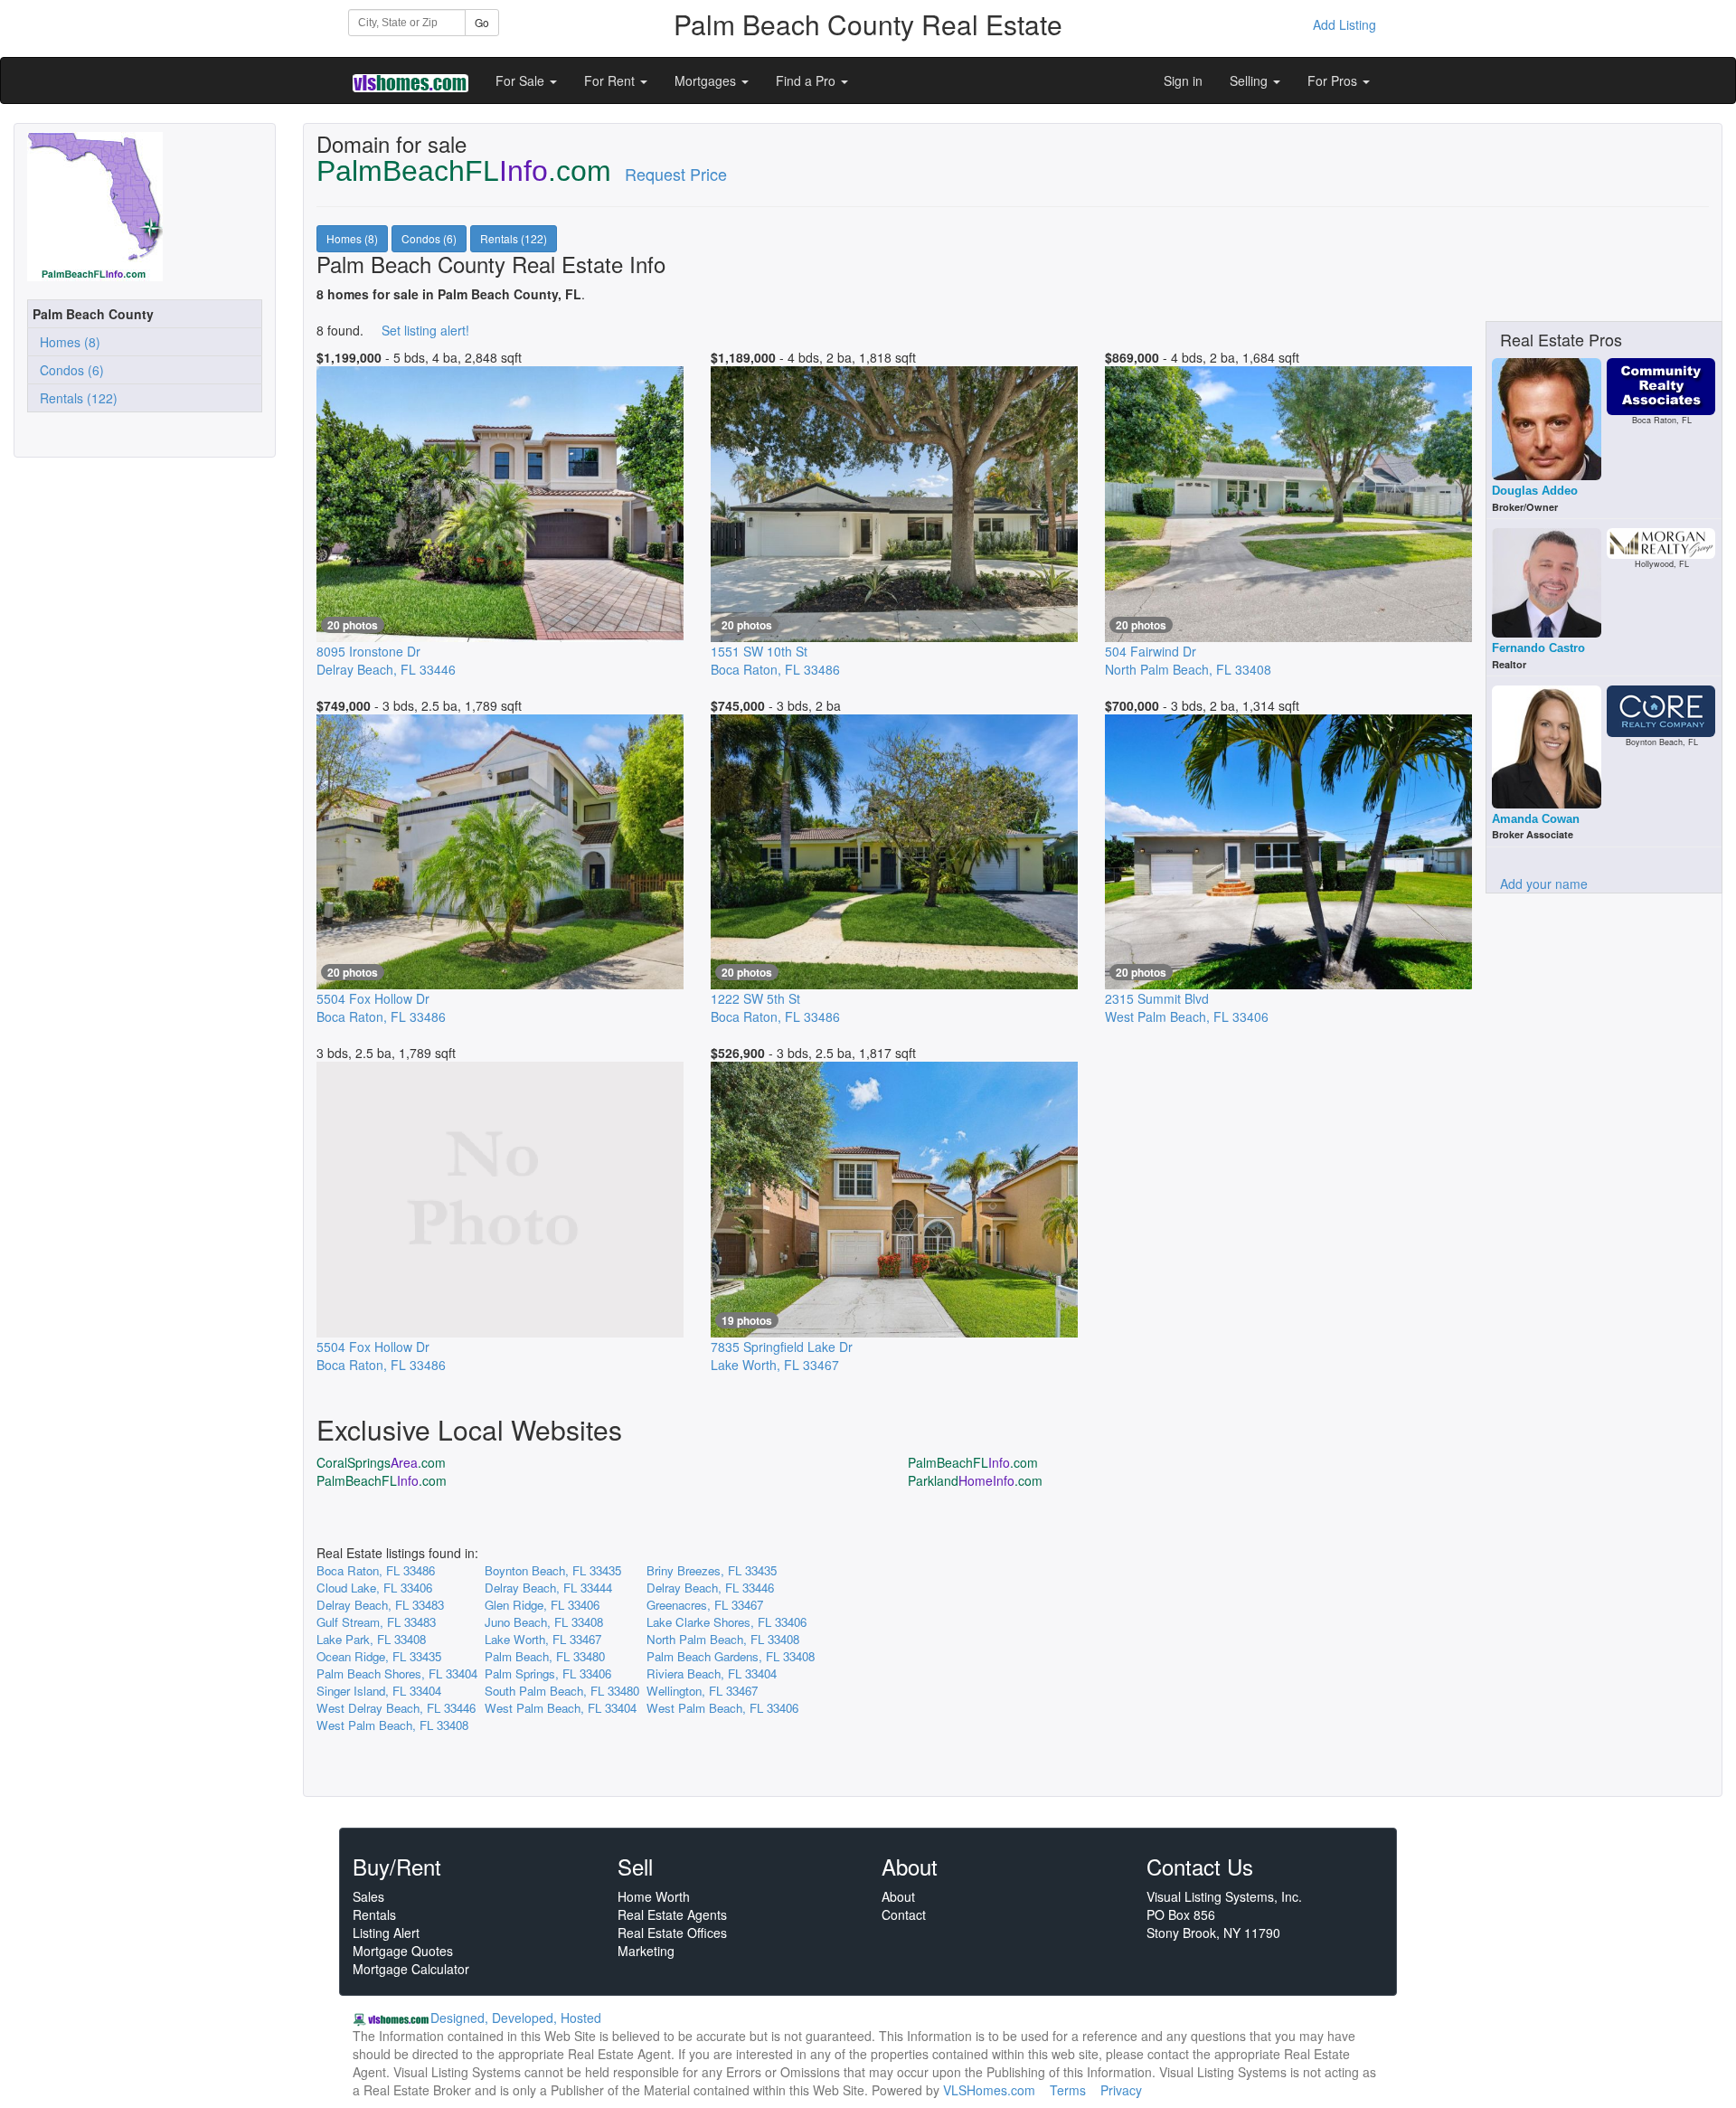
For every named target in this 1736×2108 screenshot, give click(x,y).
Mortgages (707, 80)
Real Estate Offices (672, 1933)
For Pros (1334, 80)
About (898, 1896)
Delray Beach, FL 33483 (380, 1605)
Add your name (1544, 884)
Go (482, 22)
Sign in (1183, 80)
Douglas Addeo (1535, 491)
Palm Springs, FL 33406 (548, 1673)
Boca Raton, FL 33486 (376, 1570)
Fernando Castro (1538, 648)
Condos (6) (68, 370)
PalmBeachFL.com (973, 1462)
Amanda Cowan (1536, 819)
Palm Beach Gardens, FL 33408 (731, 1656)
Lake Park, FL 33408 (371, 1639)
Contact (904, 1914)
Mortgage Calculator (411, 1969)
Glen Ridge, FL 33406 (542, 1605)
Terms (1068, 2090)
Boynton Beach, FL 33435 (553, 1570)
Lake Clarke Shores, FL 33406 (726, 1622)
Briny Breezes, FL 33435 (712, 1570)
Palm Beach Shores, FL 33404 (397, 1673)
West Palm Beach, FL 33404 (561, 1708)
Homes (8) (66, 342)
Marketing (646, 1951)
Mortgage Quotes (403, 1951)
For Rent (611, 80)
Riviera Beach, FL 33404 (712, 1673)
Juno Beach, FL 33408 (544, 1622)
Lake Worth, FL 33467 (543, 1639)
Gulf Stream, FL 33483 (376, 1622)
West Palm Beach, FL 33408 (392, 1725)
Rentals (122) (75, 398)
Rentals (374, 1914)
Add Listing (1344, 24)
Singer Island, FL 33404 (379, 1691)
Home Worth (654, 1896)
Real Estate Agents (672, 1914)
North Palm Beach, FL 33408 (723, 1639)
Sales (368, 1896)
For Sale (522, 80)
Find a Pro (807, 80)
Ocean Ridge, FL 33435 (379, 1656)
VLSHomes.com (989, 2090)
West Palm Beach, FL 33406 (722, 1708)
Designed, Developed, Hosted (516, 2018)
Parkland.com (975, 1480)
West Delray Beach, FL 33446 (396, 1708)
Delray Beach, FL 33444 (548, 1588)
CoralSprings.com (381, 1462)
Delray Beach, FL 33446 (710, 1588)
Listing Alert (386, 1933)
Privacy (1121, 2090)
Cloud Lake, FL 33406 (374, 1588)
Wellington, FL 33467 (702, 1691)
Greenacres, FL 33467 (705, 1605)
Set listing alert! (425, 330)
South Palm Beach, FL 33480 (562, 1691)
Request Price (676, 174)
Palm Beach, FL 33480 (545, 1656)
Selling (1250, 80)
